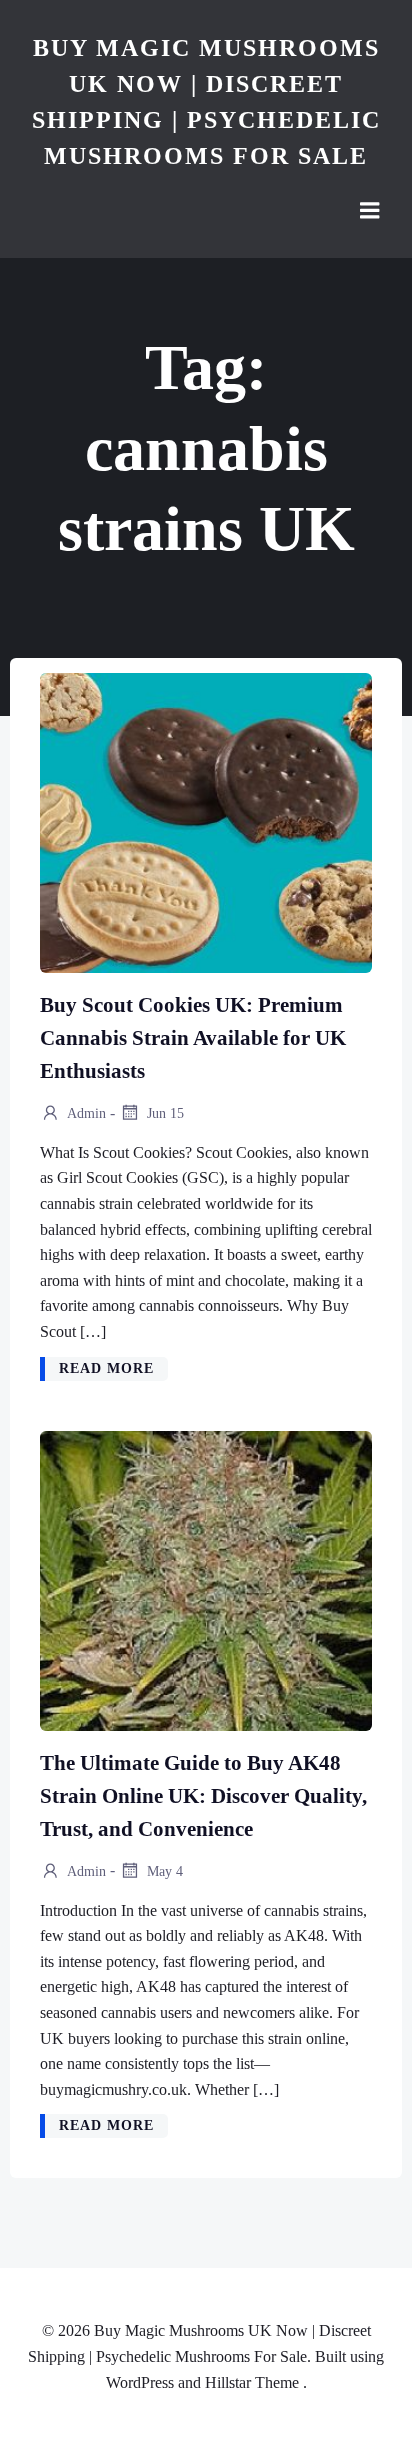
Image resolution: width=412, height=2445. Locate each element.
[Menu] (370, 211)
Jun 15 (163, 1113)
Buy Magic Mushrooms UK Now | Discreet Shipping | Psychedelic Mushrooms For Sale (206, 102)
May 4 (163, 1870)
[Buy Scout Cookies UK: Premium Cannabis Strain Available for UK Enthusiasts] (206, 821)
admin (85, 1113)
